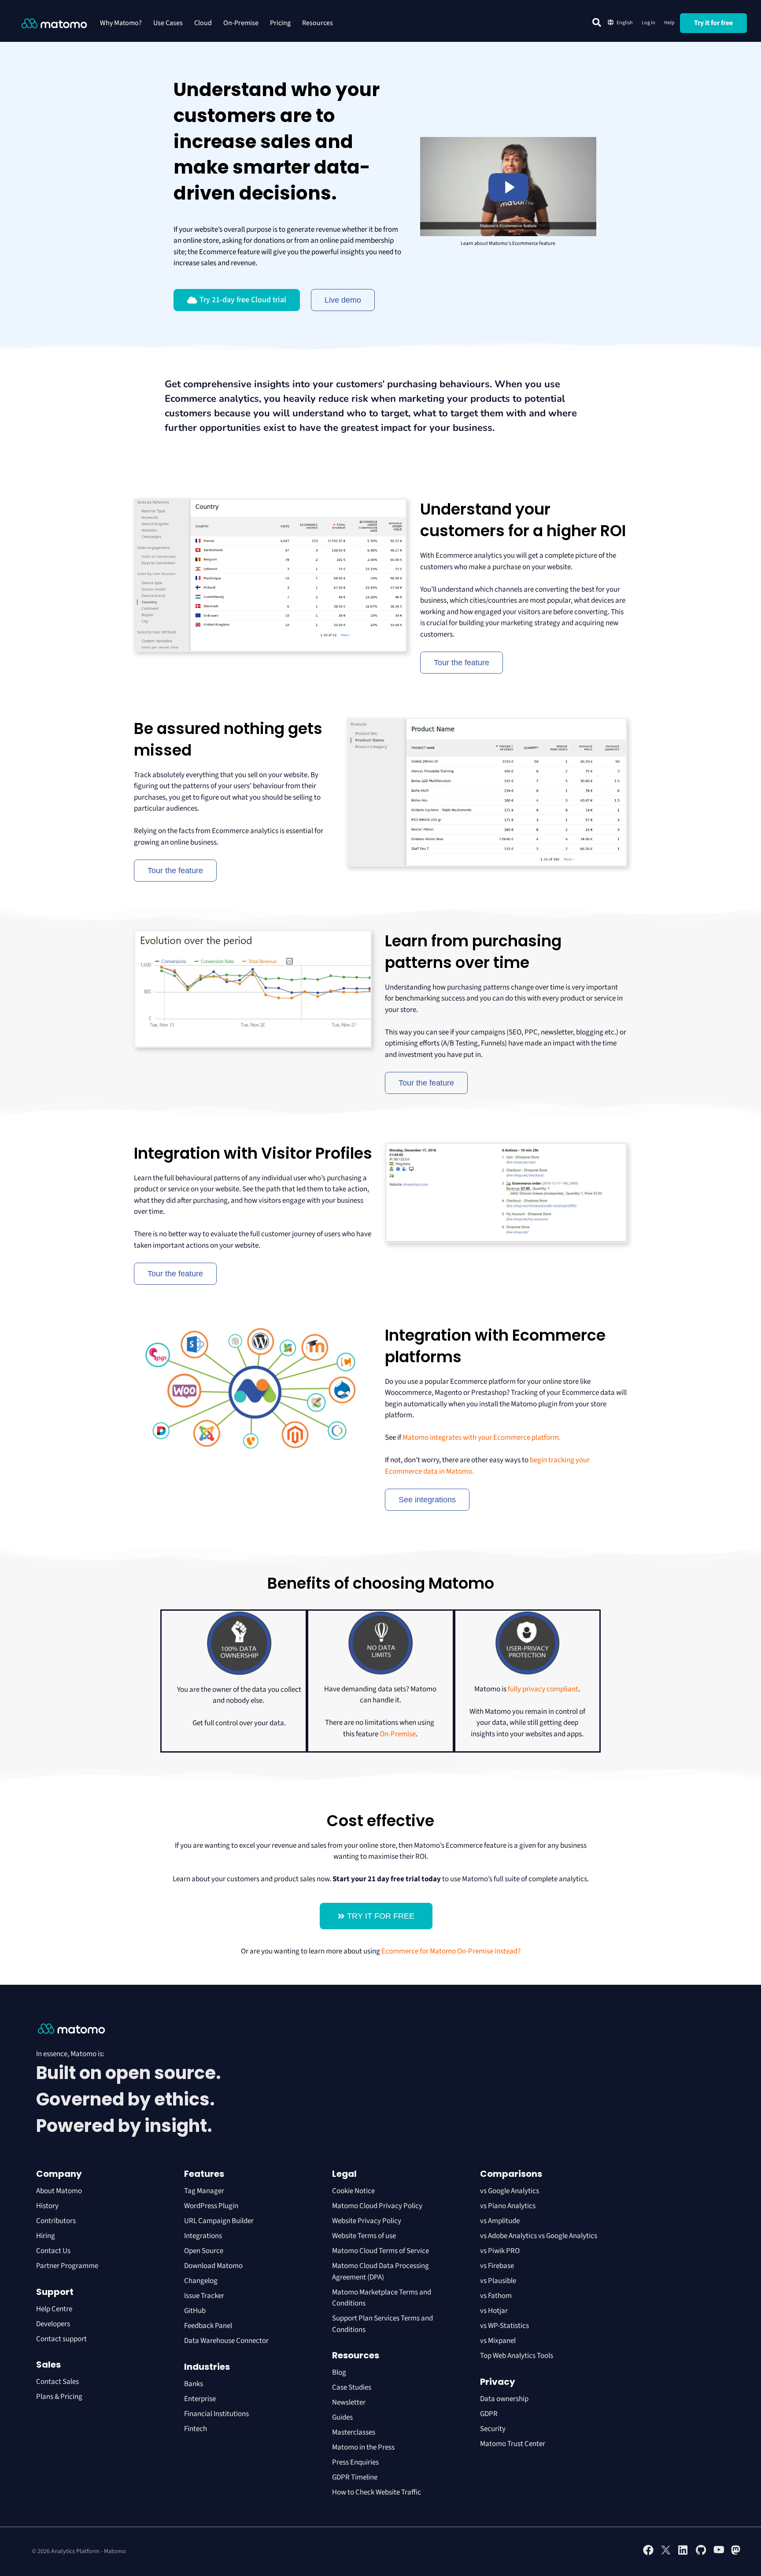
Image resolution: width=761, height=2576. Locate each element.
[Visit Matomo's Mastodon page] (736, 2554)
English (625, 23)
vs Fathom (496, 2296)
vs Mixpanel (498, 2341)
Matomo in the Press (363, 2447)
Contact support (61, 2339)
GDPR (489, 2414)
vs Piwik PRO (500, 2251)
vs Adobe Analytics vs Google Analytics (539, 2236)
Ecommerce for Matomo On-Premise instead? (451, 1951)
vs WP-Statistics (504, 2326)
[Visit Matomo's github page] (701, 2554)
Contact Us (53, 2251)
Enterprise (201, 2399)
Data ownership (504, 2399)
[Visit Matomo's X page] (666, 2554)
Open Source (204, 2251)
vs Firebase (497, 2266)
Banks (194, 2384)
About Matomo (59, 2191)
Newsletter (349, 2402)
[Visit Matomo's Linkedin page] (683, 2554)
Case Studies (352, 2387)
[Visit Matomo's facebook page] (648, 2554)
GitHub (195, 2311)
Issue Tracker (204, 2296)
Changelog (201, 2281)
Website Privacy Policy (367, 2221)
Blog (339, 2372)
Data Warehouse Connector (226, 2341)
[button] (597, 22)
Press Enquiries (355, 2462)
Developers (53, 2324)
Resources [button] (318, 23)
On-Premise (398, 1734)
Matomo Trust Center (513, 2444)
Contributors (56, 2221)
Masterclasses (354, 2432)
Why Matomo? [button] (121, 23)
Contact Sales (57, 2382)
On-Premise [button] (241, 23)
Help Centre (54, 2309)
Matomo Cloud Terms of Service (380, 2251)
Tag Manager (204, 2191)
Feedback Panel (208, 2326)
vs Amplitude (500, 2221)
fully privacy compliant (543, 1689)
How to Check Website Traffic (377, 2492)
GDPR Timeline (355, 2477)
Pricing (280, 23)
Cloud (203, 23)
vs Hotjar (494, 2311)
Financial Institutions (217, 2414)
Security (493, 2429)
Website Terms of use (364, 2236)
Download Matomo (213, 2266)
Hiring (46, 2236)
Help (669, 23)
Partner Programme (67, 2266)
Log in (648, 23)
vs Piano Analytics (508, 2206)
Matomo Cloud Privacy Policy (377, 2206)
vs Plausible (498, 2281)
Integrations (203, 2236)
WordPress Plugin (211, 2206)
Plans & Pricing (59, 2397)
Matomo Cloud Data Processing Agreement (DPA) (380, 2272)
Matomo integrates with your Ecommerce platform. (482, 1438)
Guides (342, 2417)
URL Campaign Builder (219, 2221)
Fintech (196, 2429)
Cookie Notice (353, 2191)
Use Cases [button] (168, 23)
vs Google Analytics (510, 2191)
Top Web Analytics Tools (517, 2356)
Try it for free (713, 23)
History (47, 2206)
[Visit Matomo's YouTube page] (719, 2553)
